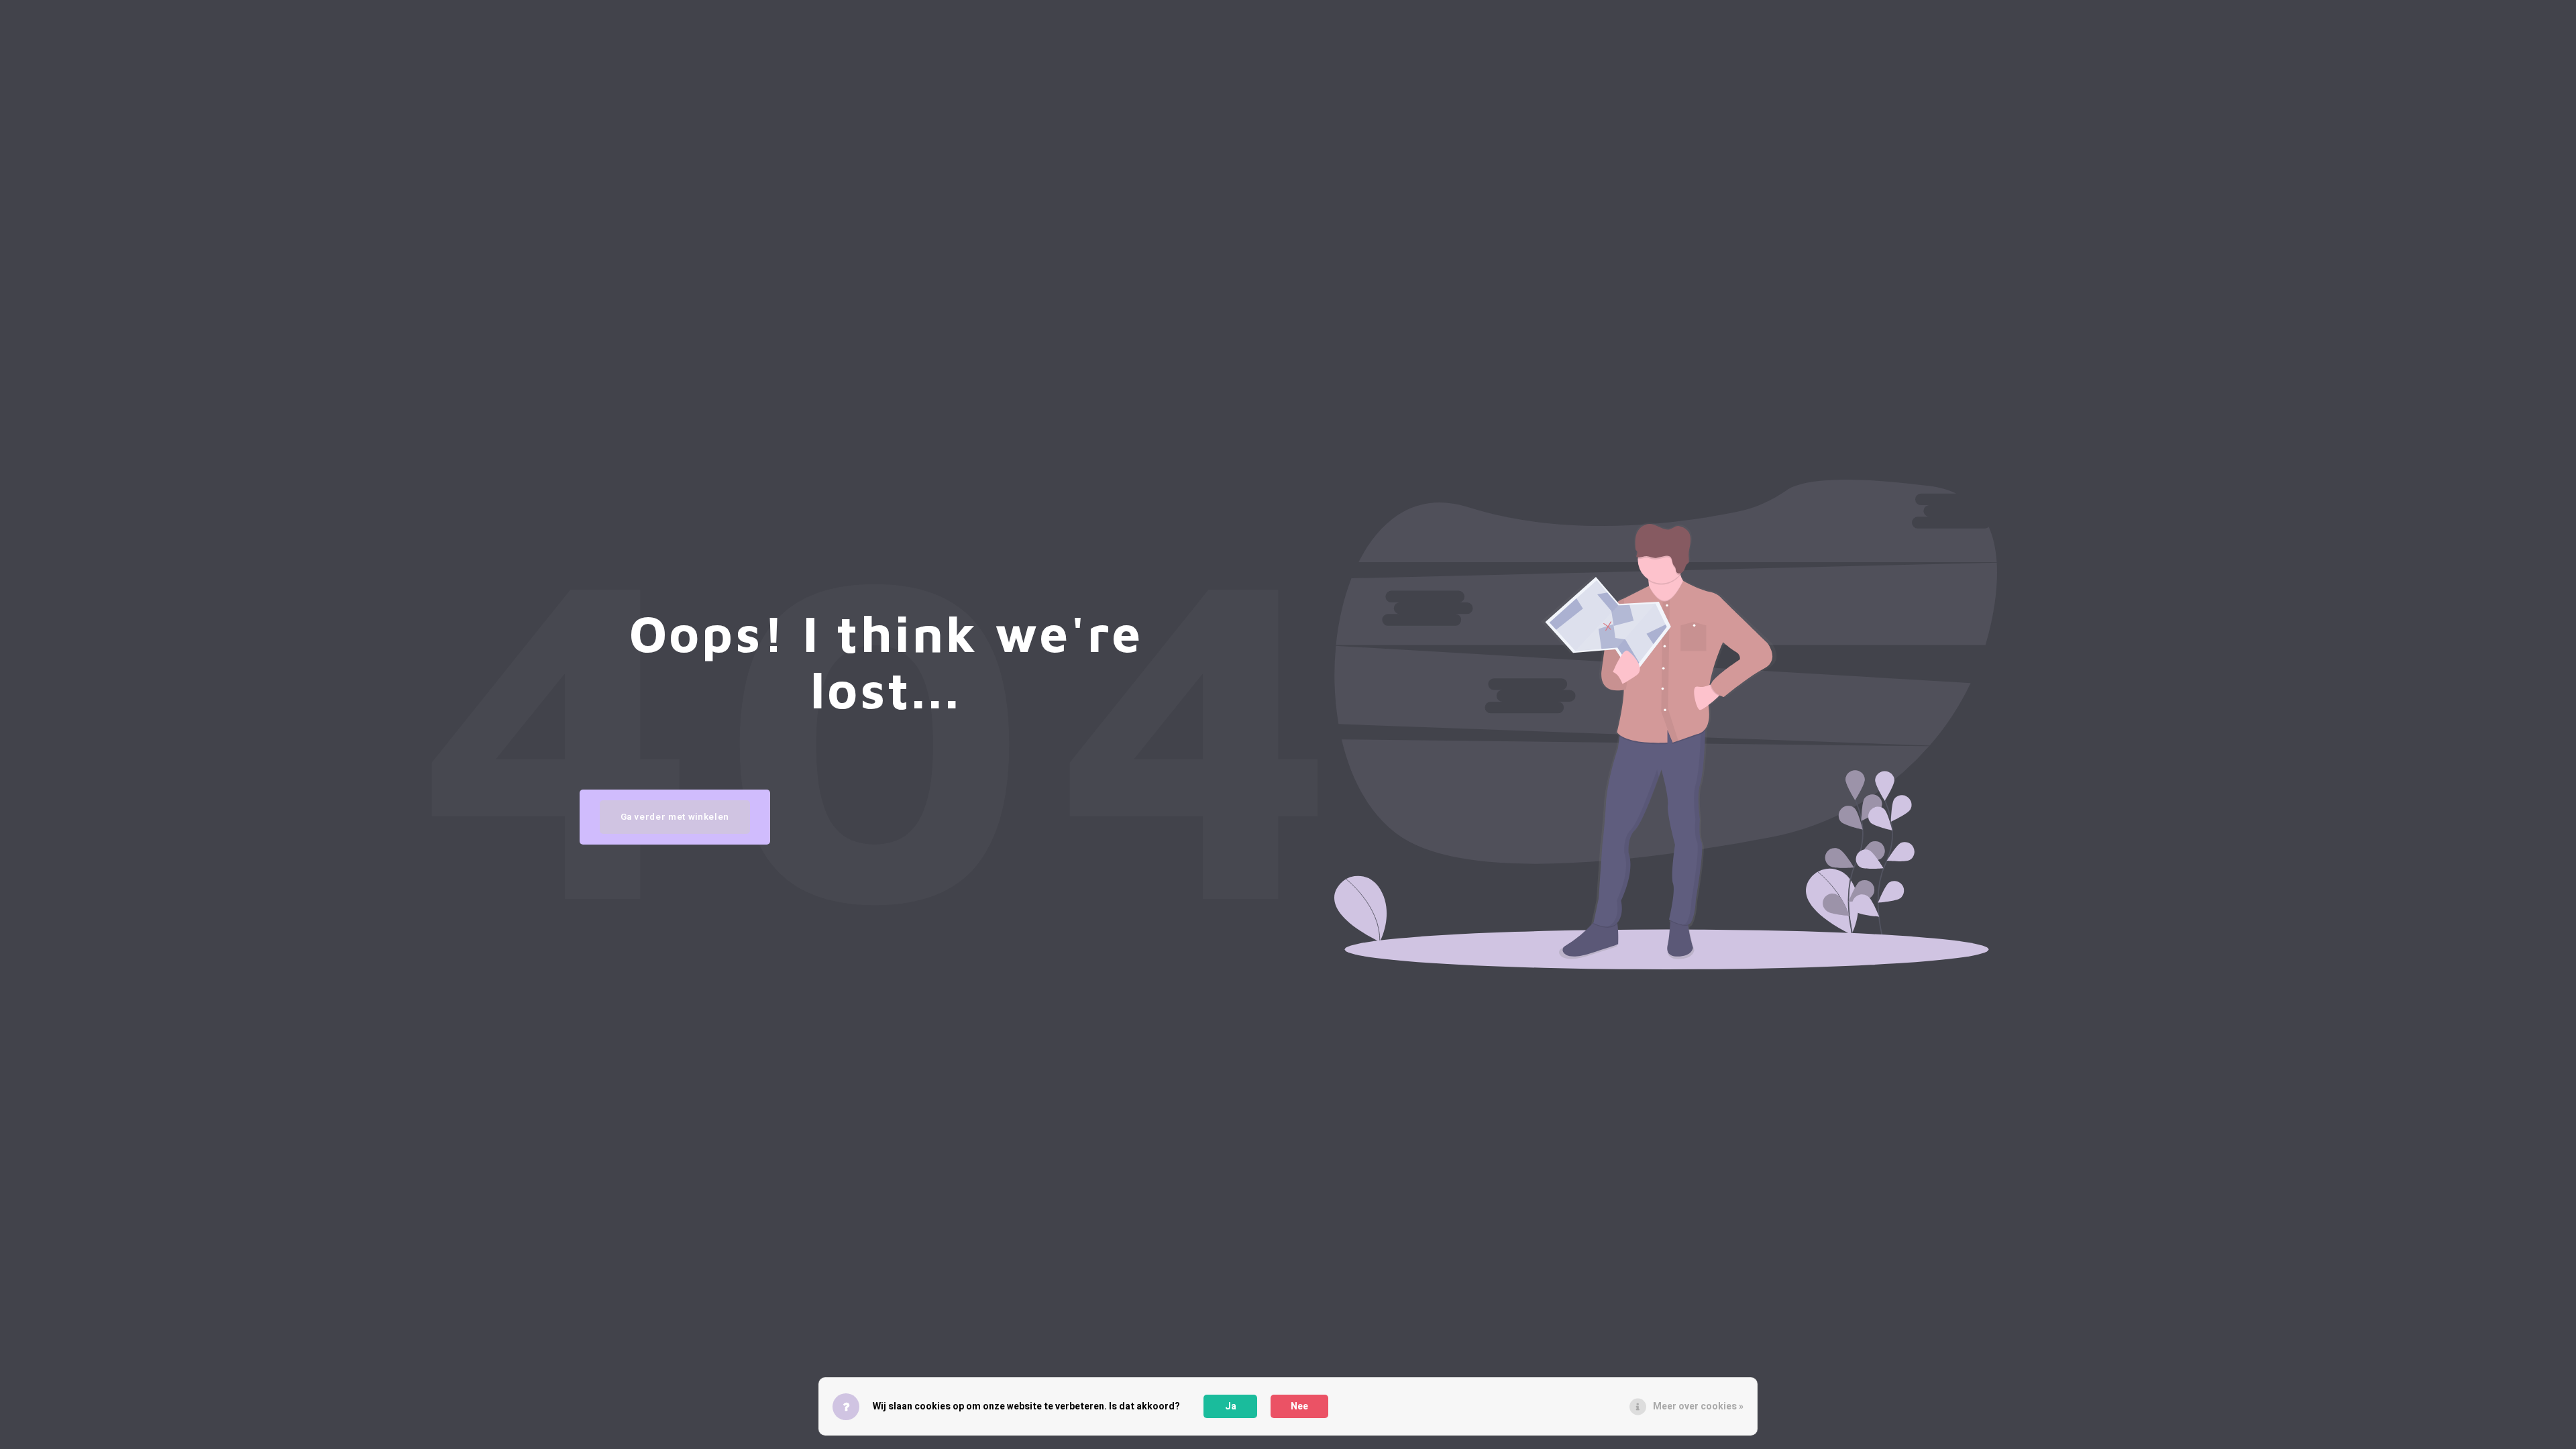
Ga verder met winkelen (675, 817)
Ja (1231, 1406)
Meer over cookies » (1698, 1406)
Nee (1299, 1406)
